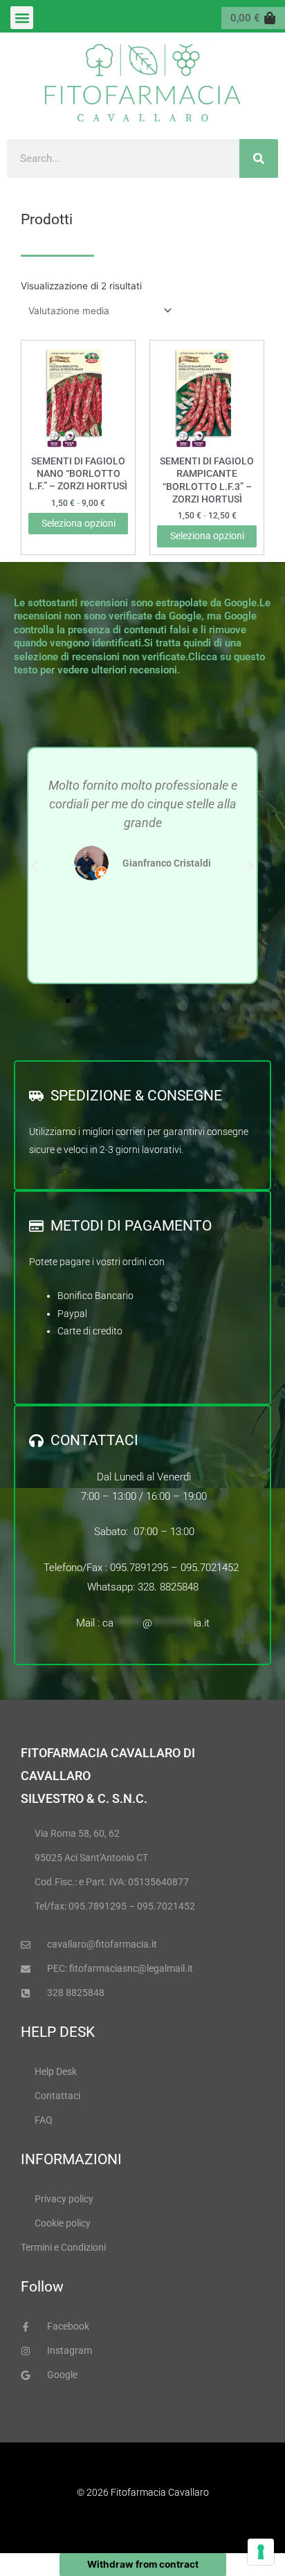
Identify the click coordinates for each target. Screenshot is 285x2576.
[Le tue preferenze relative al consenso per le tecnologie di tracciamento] (261, 2552)
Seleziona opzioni (79, 523)
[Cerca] (259, 158)
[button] (22, 18)
